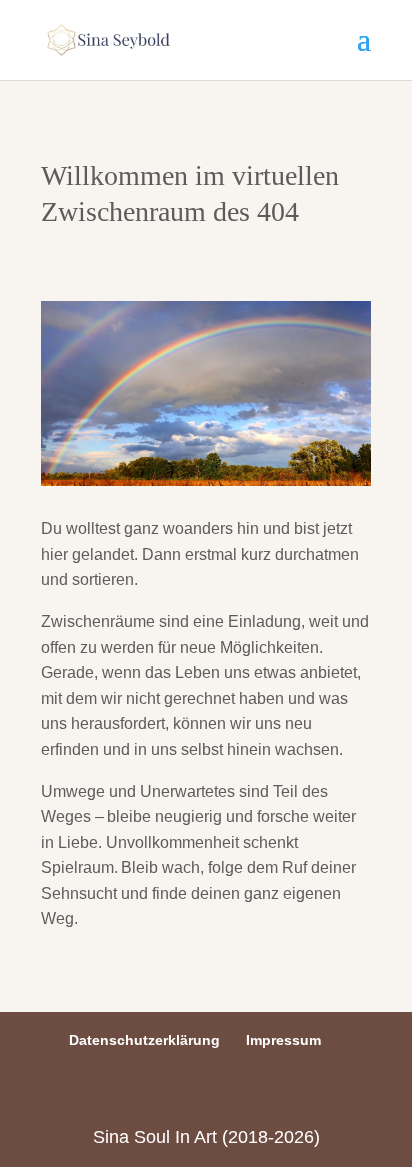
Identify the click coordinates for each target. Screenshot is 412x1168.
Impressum (283, 1040)
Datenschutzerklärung (144, 1040)
